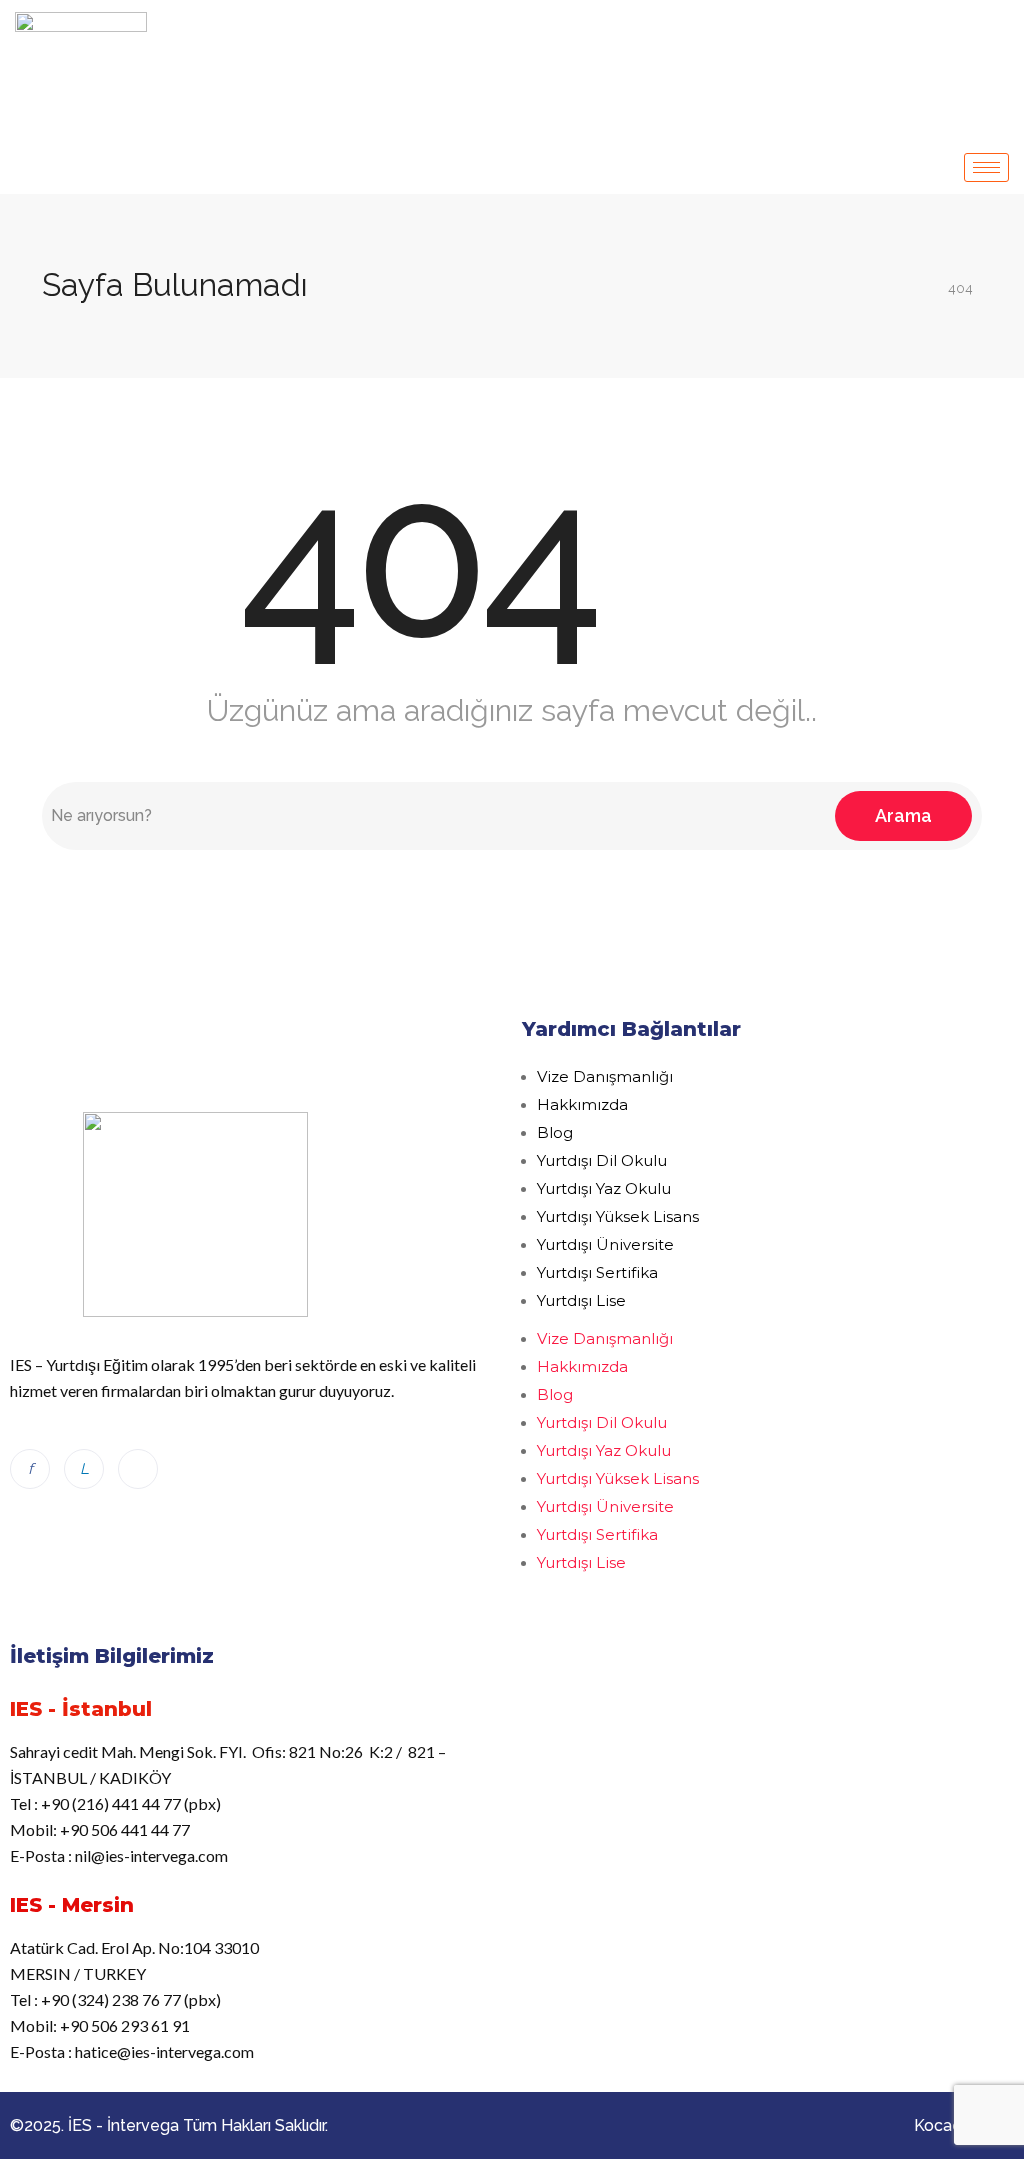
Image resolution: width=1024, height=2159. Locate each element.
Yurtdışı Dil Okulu (602, 1160)
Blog (555, 1132)
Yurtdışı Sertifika (597, 1272)
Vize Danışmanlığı (605, 1076)
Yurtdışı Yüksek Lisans (618, 1216)
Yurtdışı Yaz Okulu (604, 1188)
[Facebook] (30, 1469)
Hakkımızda (582, 1104)
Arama (903, 815)
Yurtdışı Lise (581, 1300)
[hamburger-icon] (986, 167)
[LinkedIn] (84, 1469)
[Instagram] (138, 1469)
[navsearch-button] (996, 28)
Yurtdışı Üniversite (605, 1244)
